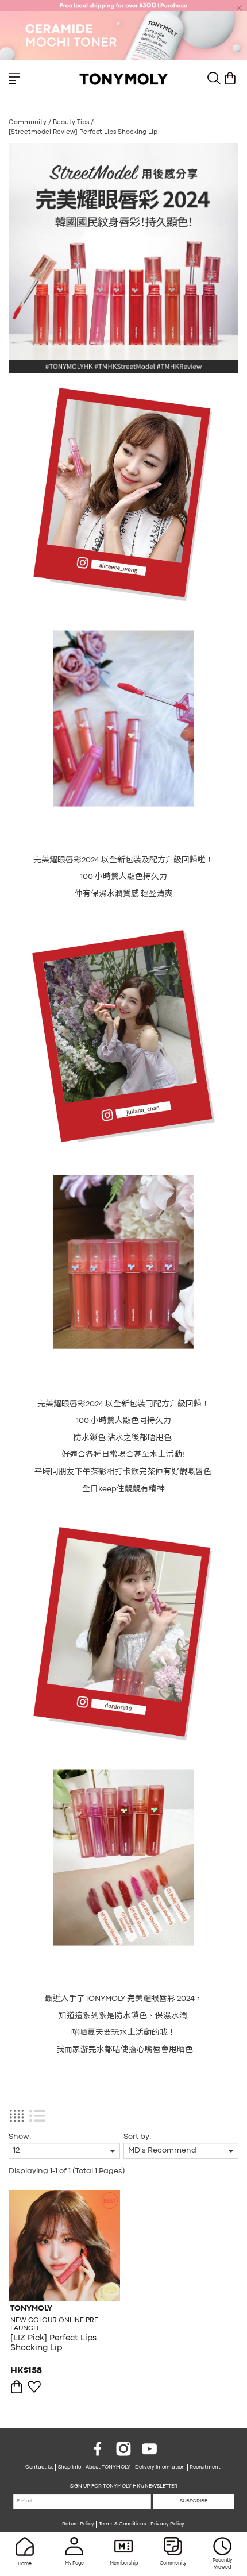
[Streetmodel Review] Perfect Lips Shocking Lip (83, 132)
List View (37, 2116)
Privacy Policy (167, 2524)
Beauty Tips (72, 122)
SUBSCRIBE (194, 2501)
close (240, 8)
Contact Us (39, 2467)
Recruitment (205, 2467)
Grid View (16, 2116)
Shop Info (70, 2467)
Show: (20, 2137)
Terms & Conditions (122, 2524)
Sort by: (137, 2137)
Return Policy (78, 2524)
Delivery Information (160, 2467)
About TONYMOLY (108, 2467)
